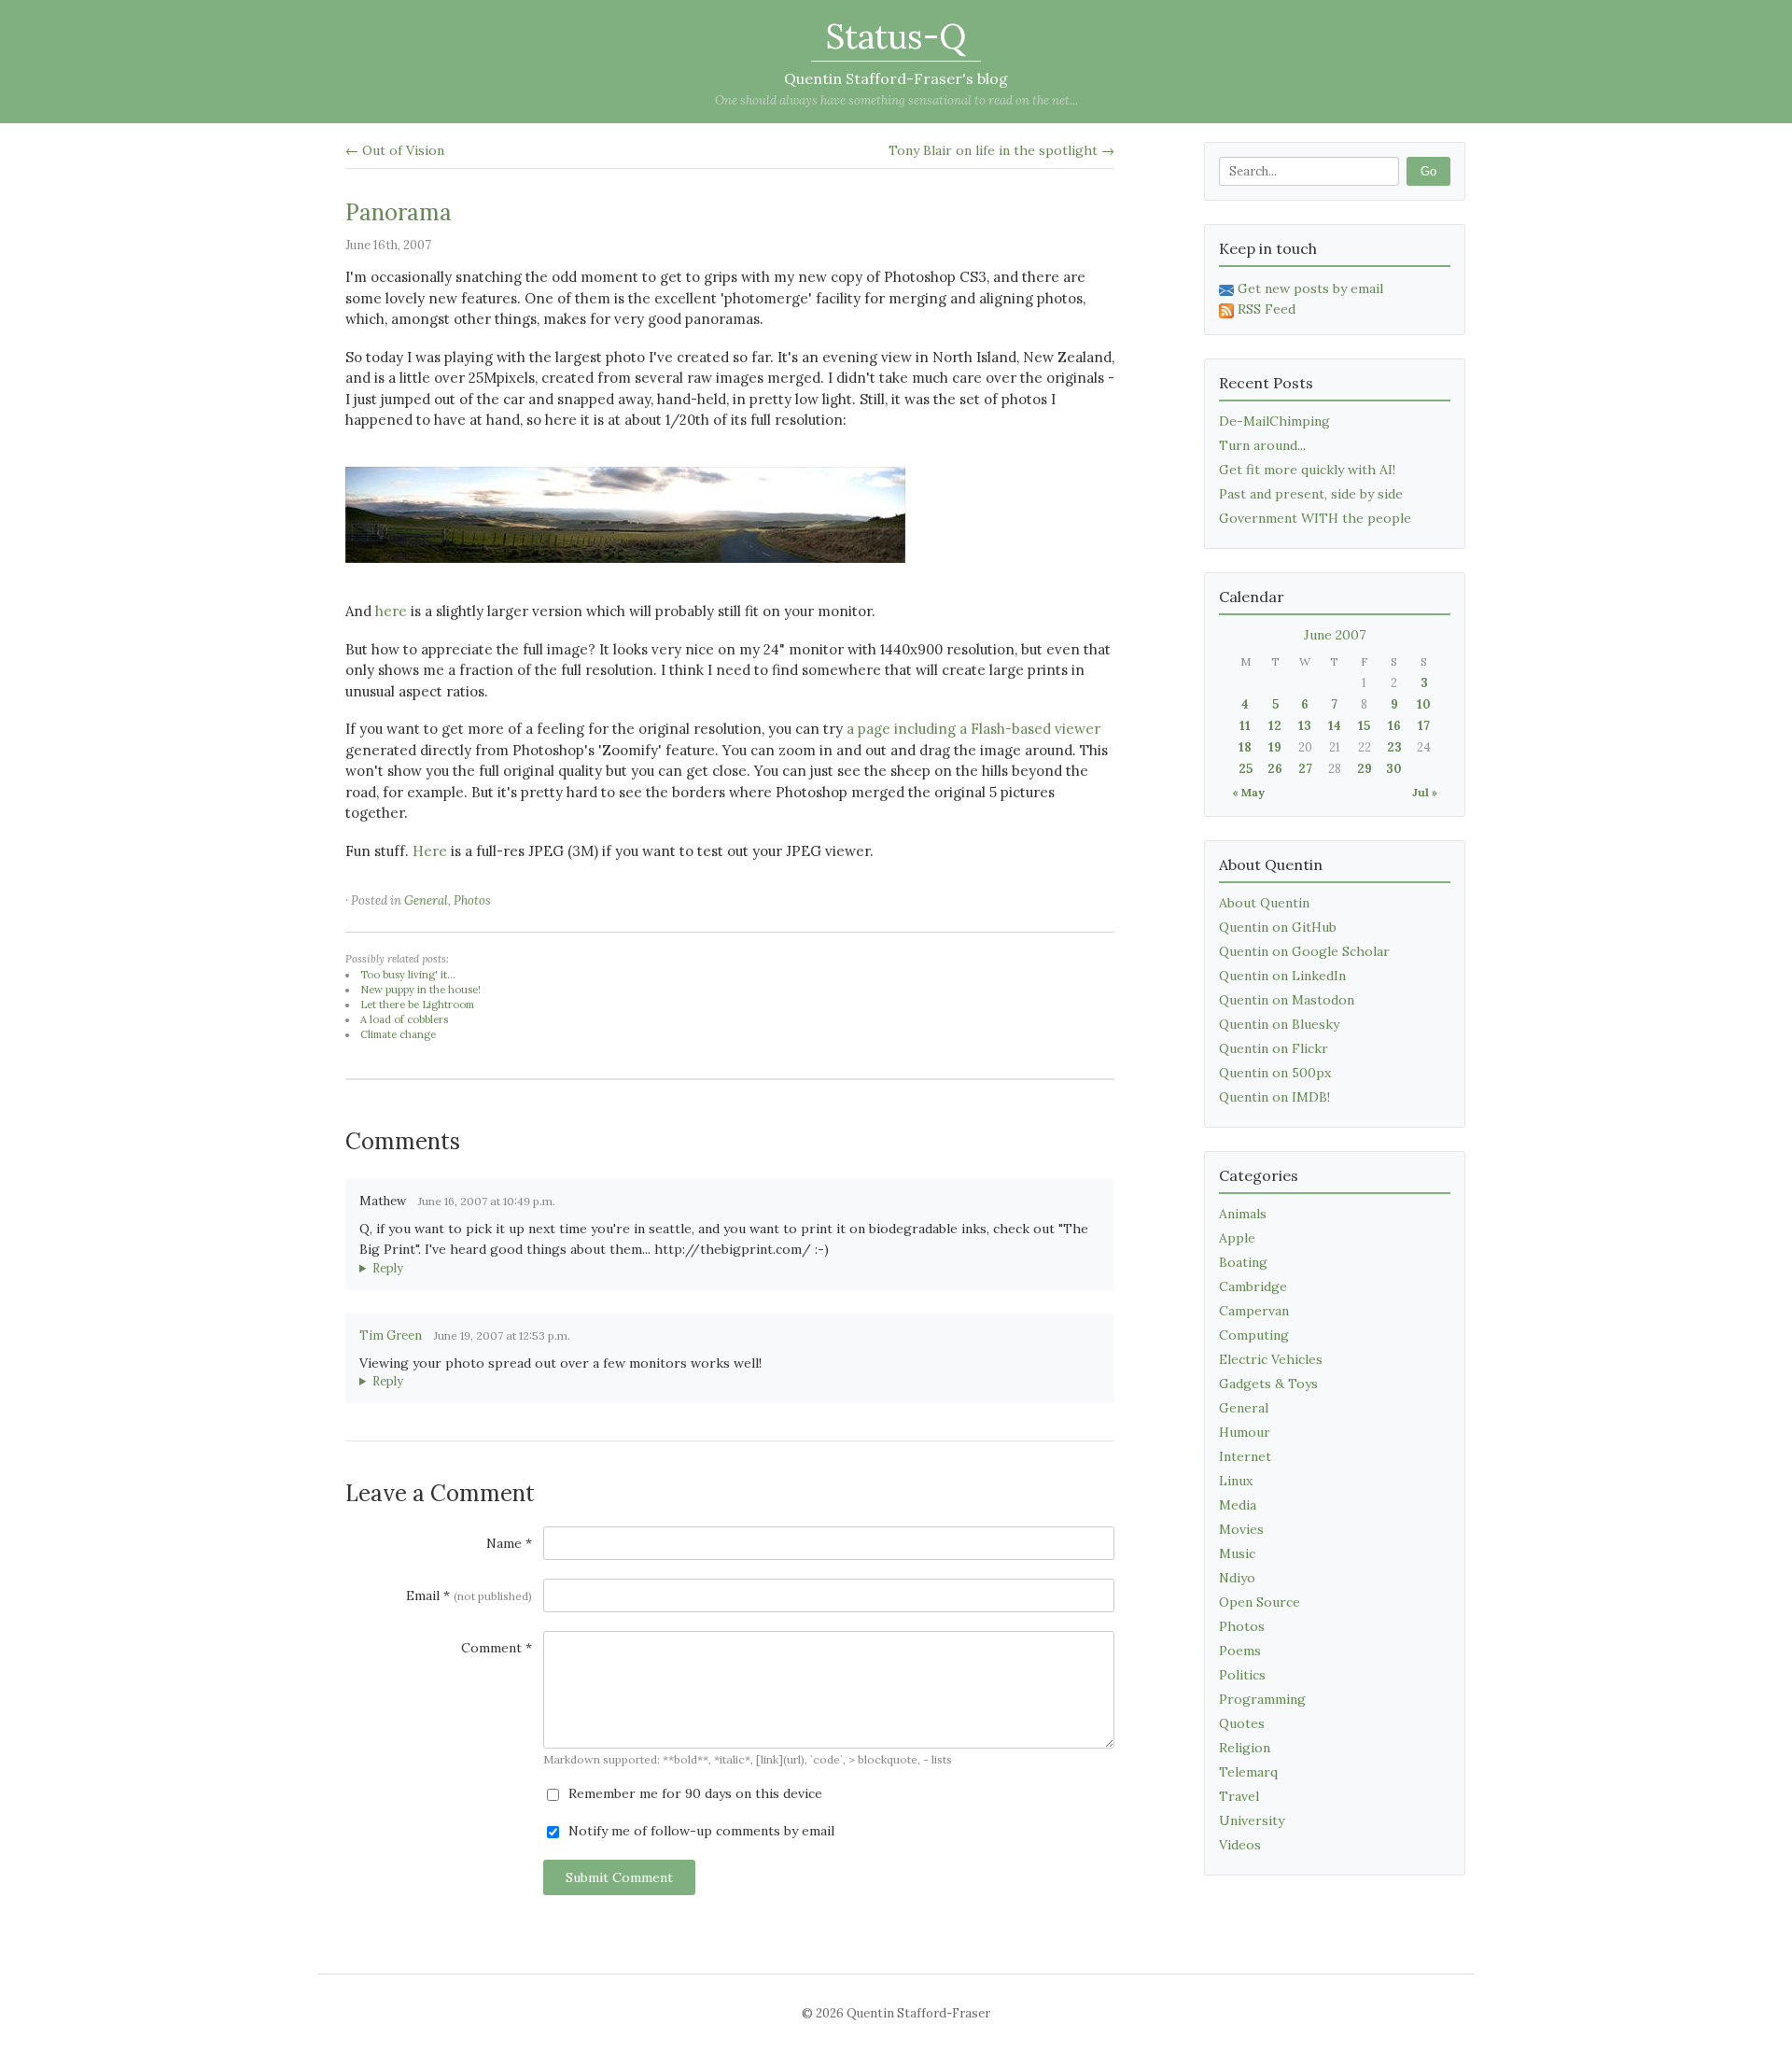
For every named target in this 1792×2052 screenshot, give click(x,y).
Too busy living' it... (408, 975)
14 (1335, 726)
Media (1238, 1505)
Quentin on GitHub (1278, 927)
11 (1245, 726)
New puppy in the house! (420, 990)
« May (1248, 792)
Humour (1245, 1432)
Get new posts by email (1310, 288)
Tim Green (391, 1335)
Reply (388, 1268)
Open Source (1260, 1602)
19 (1275, 747)
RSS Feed (1267, 309)
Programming (1262, 1699)
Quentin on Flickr (1274, 1048)
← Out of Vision (395, 150)
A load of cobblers (404, 1019)
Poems (1240, 1651)
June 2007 (1335, 635)
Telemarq (1248, 1772)
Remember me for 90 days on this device (693, 1793)
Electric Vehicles (1271, 1359)
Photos (472, 900)
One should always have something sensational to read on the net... (896, 100)
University (1252, 1820)
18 (1245, 747)
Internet (1245, 1456)
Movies (1241, 1529)
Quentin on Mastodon (1287, 1000)
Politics (1242, 1675)
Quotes (1242, 1723)
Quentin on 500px (1275, 1073)
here (391, 611)
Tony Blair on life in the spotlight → (1001, 150)
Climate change (398, 1034)
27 (1305, 769)
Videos (1240, 1845)
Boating (1243, 1262)
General (426, 900)
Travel (1239, 1796)
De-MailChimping (1274, 421)
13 (1305, 726)
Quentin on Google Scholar (1304, 951)
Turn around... (1262, 445)
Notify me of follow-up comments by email (700, 1831)
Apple (1237, 1238)
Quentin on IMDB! (1274, 1097)
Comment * (497, 1648)
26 (1275, 769)
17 (1424, 726)
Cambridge (1253, 1286)
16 (1394, 726)
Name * (509, 1543)
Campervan (1254, 1311)
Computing (1254, 1335)
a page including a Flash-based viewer (973, 729)
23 (1394, 747)
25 (1246, 769)
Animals (1243, 1214)
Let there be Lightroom (417, 1005)
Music (1237, 1553)
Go (1428, 171)
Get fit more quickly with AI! (1307, 470)
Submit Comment (619, 1877)
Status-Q (896, 36)
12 (1275, 726)
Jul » (1425, 792)
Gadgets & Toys (1268, 1384)
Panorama (399, 212)
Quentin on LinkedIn (1282, 976)
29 (1365, 769)
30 (1394, 769)
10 (1424, 704)
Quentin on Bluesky (1279, 1024)
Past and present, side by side (1311, 494)
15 (1364, 726)
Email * (469, 1595)
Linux (1236, 1481)
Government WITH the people (1315, 518)
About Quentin (1264, 903)
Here (430, 851)
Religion (1245, 1748)
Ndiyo (1237, 1578)
